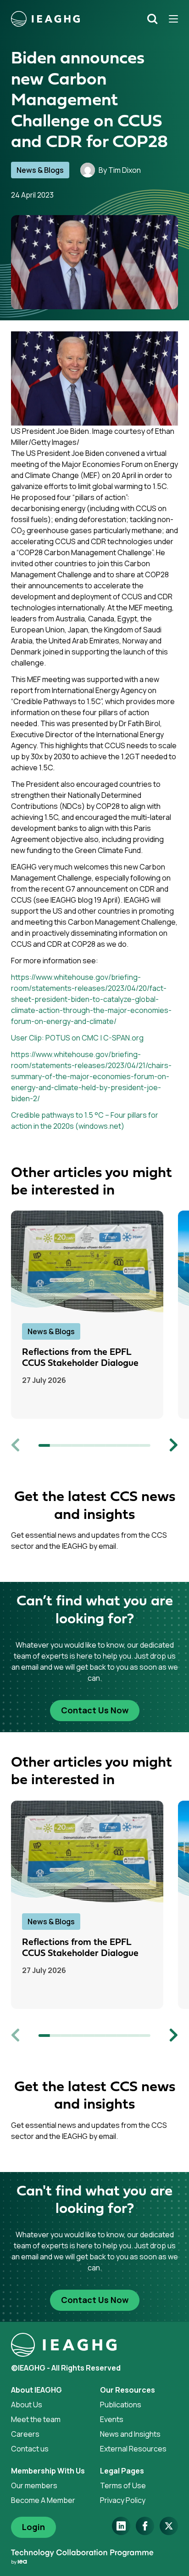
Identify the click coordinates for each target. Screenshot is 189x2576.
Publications (121, 2405)
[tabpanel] (94, 1315)
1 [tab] (44, 1445)
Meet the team (36, 2419)
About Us (27, 2405)
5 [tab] (89, 1445)
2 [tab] (55, 1445)
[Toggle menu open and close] (170, 19)
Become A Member (43, 2500)
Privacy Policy (123, 2500)
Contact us (30, 2449)
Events (112, 2419)
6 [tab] (100, 1445)
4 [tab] (78, 1445)
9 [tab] (133, 1445)
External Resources (133, 2449)
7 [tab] (111, 1445)
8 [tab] (122, 1445)
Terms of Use (123, 2485)
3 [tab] (67, 1445)
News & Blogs (40, 170)
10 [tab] (145, 1445)
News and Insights (130, 2434)
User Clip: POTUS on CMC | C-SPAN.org (77, 1038)
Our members (34, 2485)
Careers (25, 2434)
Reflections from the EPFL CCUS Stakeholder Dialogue (80, 1358)
